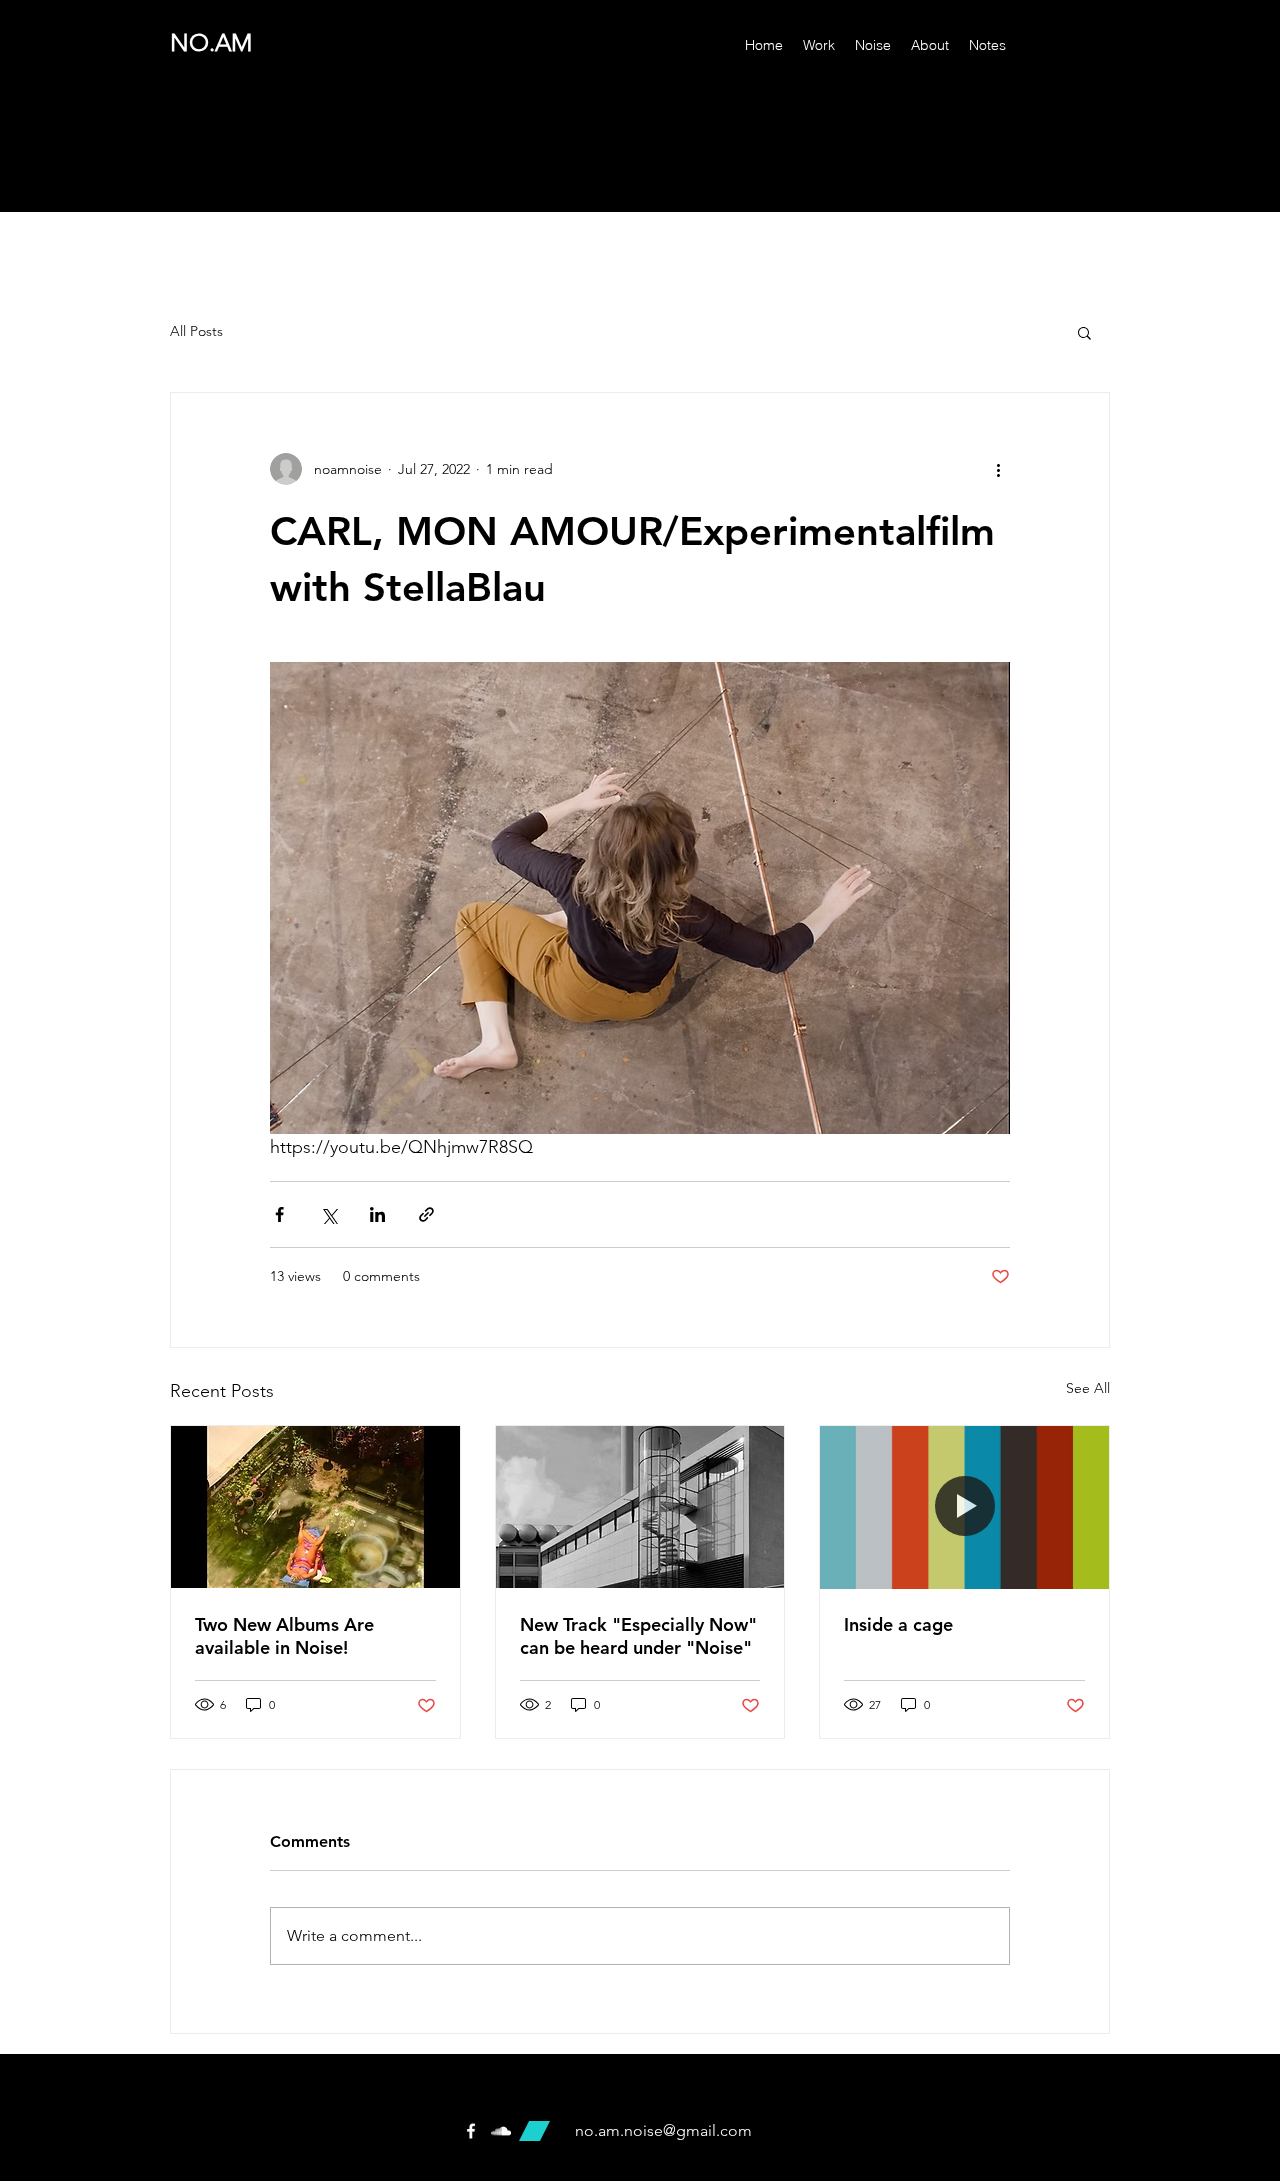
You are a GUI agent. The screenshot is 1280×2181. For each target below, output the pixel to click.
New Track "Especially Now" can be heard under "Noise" (638, 1636)
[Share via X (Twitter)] (328, 1214)
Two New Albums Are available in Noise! (284, 1636)
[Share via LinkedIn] (377, 1214)
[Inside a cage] (964, 1507)
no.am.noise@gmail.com (663, 2130)
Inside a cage (898, 1624)
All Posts (196, 331)
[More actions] (998, 469)
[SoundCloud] (501, 2131)
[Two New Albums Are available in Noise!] (315, 1507)
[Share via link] (426, 1214)
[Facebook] (471, 2131)
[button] (1084, 332)
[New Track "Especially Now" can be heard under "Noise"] (640, 1507)
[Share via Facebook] (279, 1214)
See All (1088, 1388)
